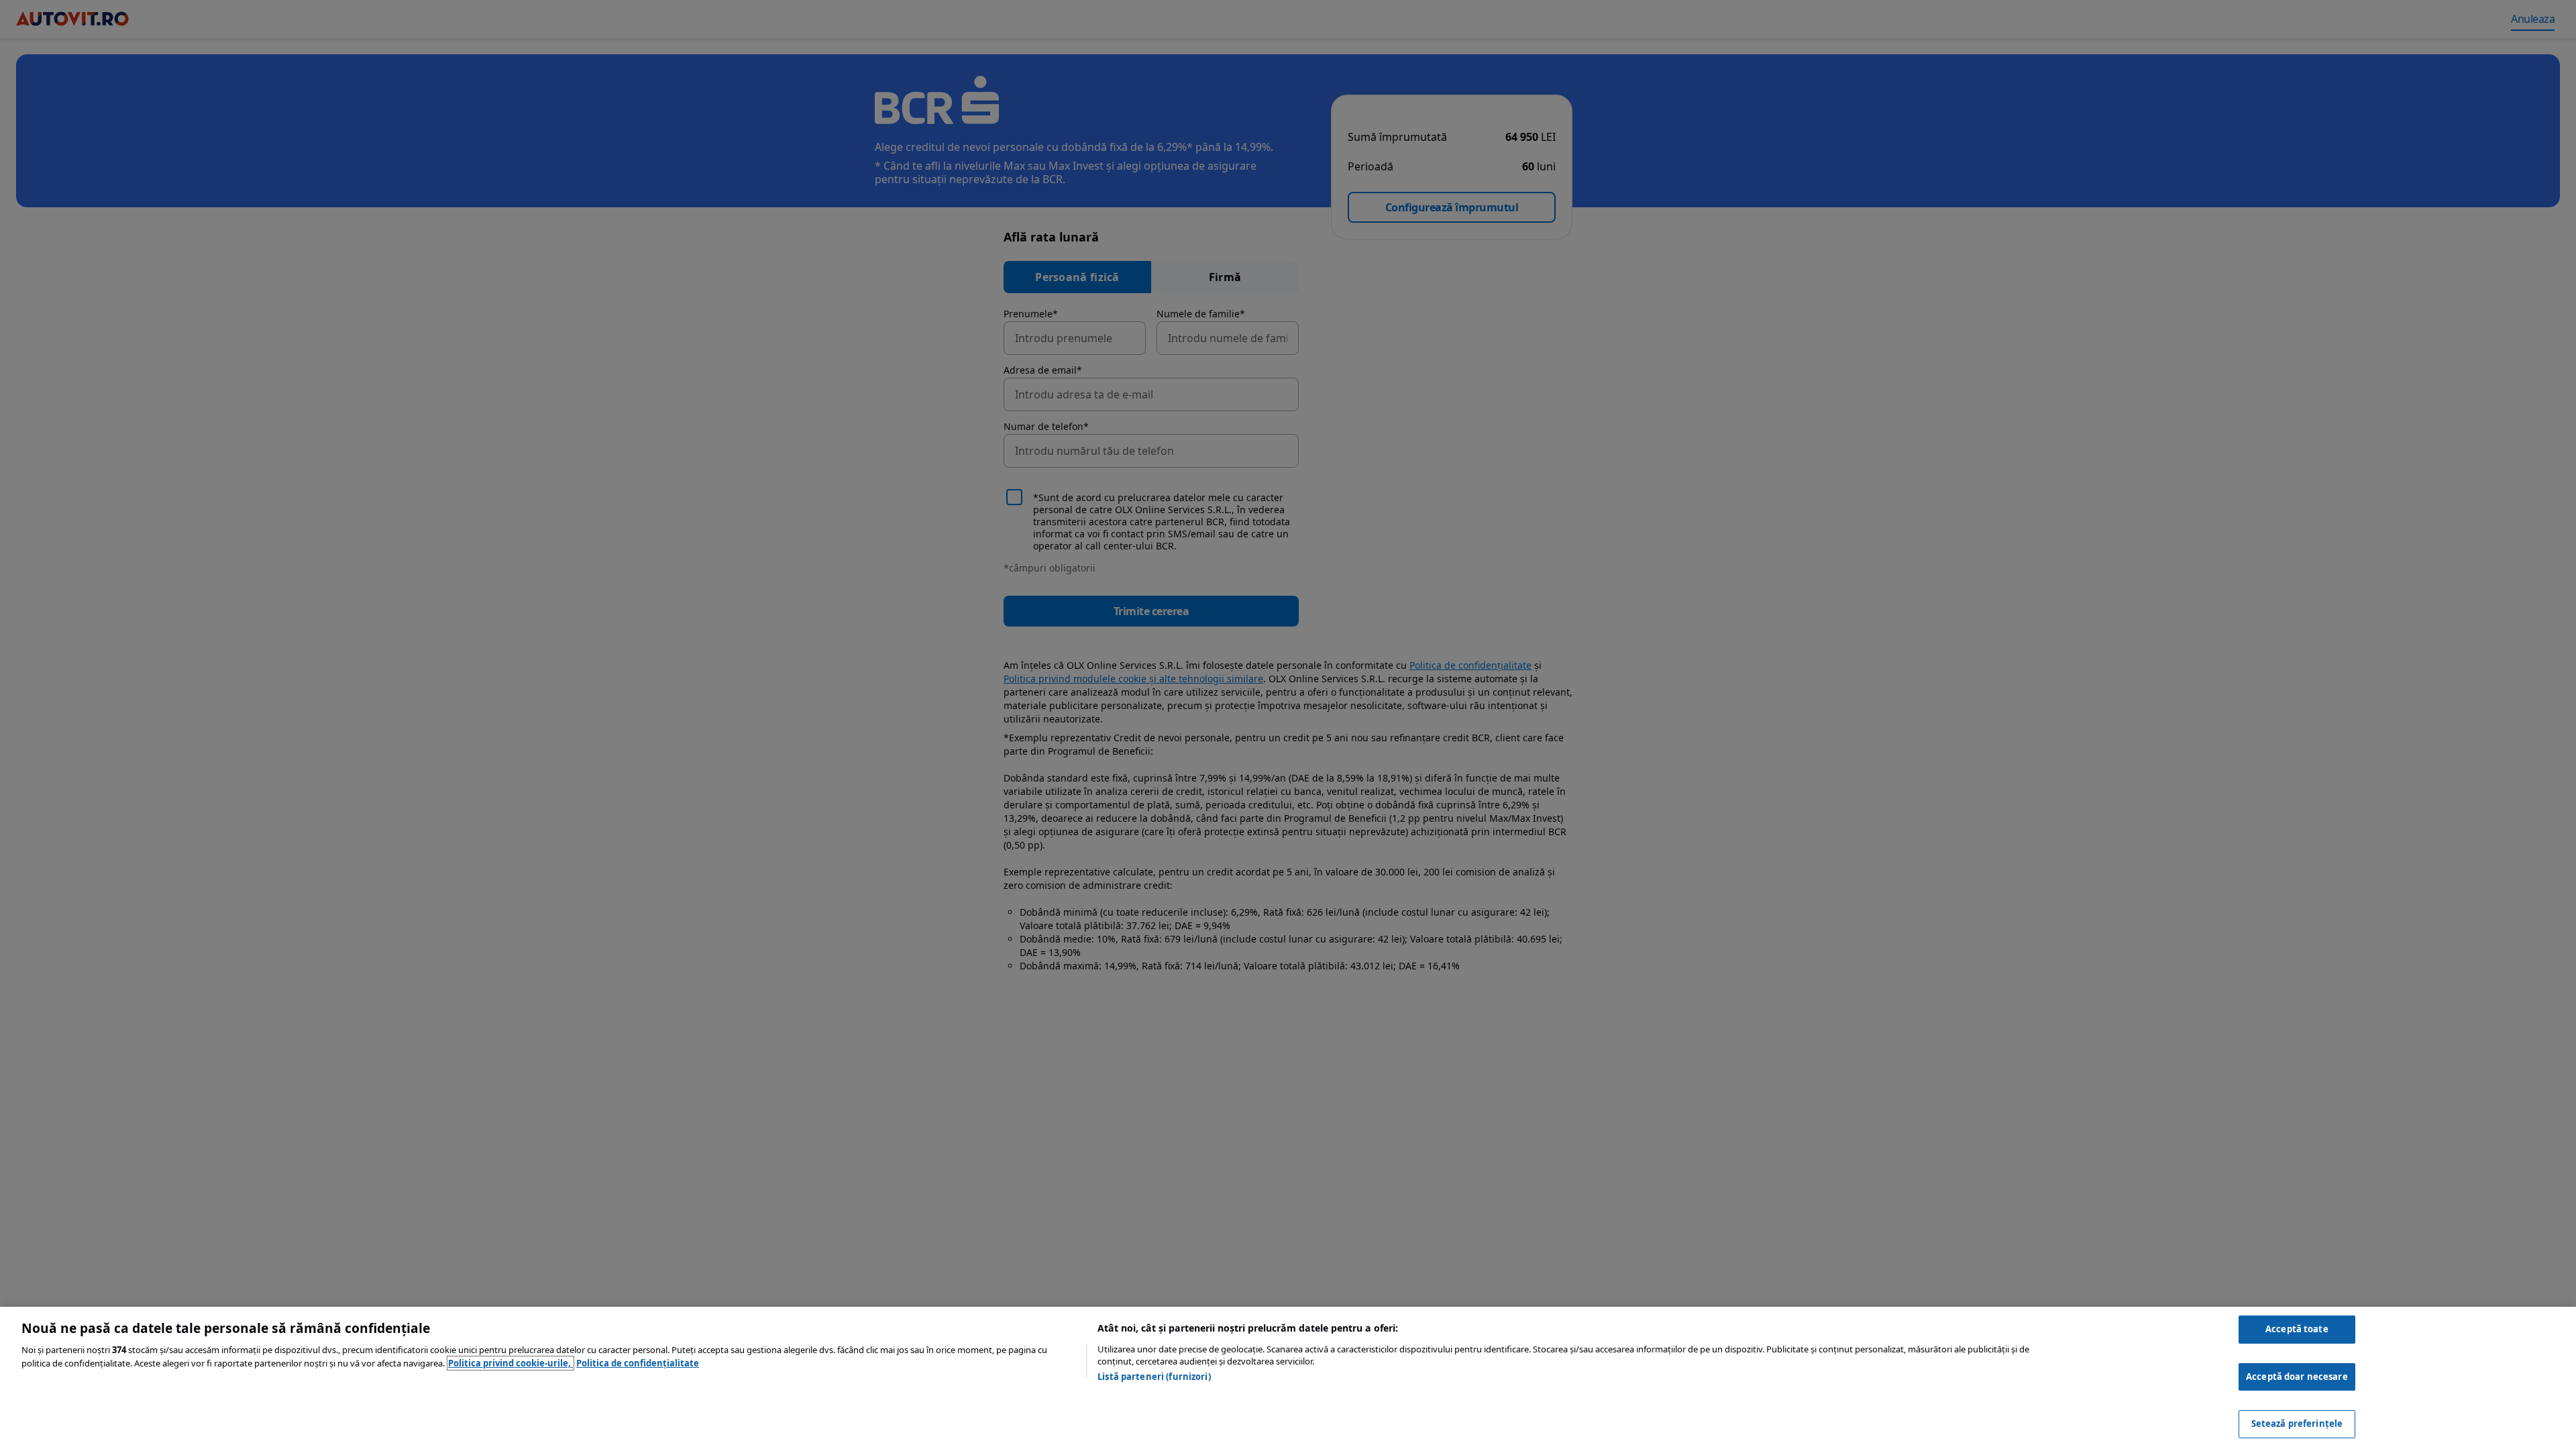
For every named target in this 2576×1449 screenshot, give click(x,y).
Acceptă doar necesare (2297, 1377)
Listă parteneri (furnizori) (1154, 1377)
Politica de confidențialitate (638, 1363)
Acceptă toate (2297, 1329)
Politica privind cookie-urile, (511, 1363)
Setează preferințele (2297, 1424)
